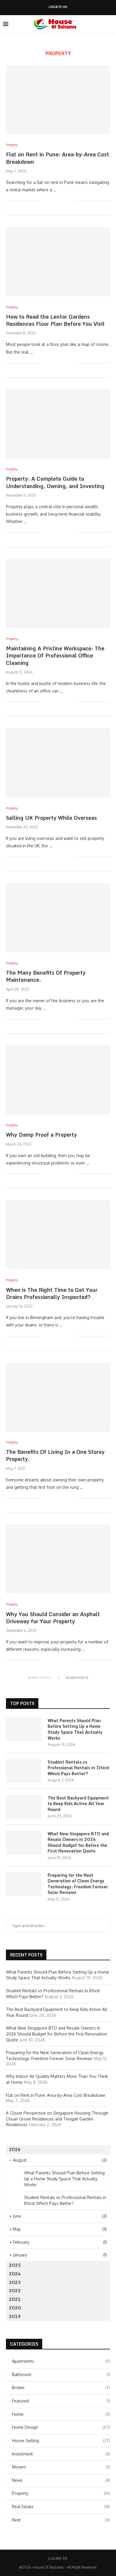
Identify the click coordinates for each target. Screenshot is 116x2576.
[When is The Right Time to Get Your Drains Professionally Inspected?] (58, 1235)
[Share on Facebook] (52, 201)
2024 (15, 2274)
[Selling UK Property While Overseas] (58, 763)
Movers (61, 2467)
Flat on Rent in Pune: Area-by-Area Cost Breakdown (58, 158)
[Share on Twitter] (59, 201)
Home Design (61, 2427)
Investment (61, 2454)
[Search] (110, 24)
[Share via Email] (71, 201)
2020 (15, 2308)
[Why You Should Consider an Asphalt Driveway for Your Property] (58, 1559)
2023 (15, 2282)
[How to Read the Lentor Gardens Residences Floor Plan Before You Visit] (58, 262)
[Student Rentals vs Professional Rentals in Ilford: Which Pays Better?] (24, 1771)
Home (61, 2414)
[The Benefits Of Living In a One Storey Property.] (58, 1397)
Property (61, 2493)
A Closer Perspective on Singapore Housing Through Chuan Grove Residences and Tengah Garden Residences (57, 2119)
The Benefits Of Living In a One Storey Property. (55, 1455)
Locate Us (58, 7)
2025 (15, 2265)
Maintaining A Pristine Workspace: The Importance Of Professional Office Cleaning (55, 656)
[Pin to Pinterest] (65, 201)
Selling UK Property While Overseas (52, 818)
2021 (15, 2299)
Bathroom (61, 2374)
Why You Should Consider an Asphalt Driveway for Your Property (53, 1618)
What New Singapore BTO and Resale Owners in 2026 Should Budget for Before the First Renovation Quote (78, 1842)
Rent (61, 2520)
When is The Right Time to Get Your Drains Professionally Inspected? (52, 1293)
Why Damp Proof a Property (41, 1135)
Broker (61, 2387)
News (61, 2480)
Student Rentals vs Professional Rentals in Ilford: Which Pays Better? (79, 1768)
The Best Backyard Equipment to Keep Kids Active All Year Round (78, 1804)
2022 (15, 2291)
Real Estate (61, 2507)
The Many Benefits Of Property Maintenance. (46, 976)
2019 (15, 2316)
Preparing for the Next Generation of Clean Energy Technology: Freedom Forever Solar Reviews (78, 1884)
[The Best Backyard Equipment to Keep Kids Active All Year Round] (24, 1807)
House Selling (61, 2441)
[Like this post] (45, 201)
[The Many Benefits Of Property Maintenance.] (58, 918)
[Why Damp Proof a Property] (58, 1080)
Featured (61, 2401)
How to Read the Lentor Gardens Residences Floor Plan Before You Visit (55, 320)
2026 (15, 2149)
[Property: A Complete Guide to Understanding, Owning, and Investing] (58, 424)
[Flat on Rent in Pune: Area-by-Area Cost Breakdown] (58, 100)
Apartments (61, 2361)
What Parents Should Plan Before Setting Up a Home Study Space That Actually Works (75, 1729)
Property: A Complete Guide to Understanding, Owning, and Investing (55, 482)
